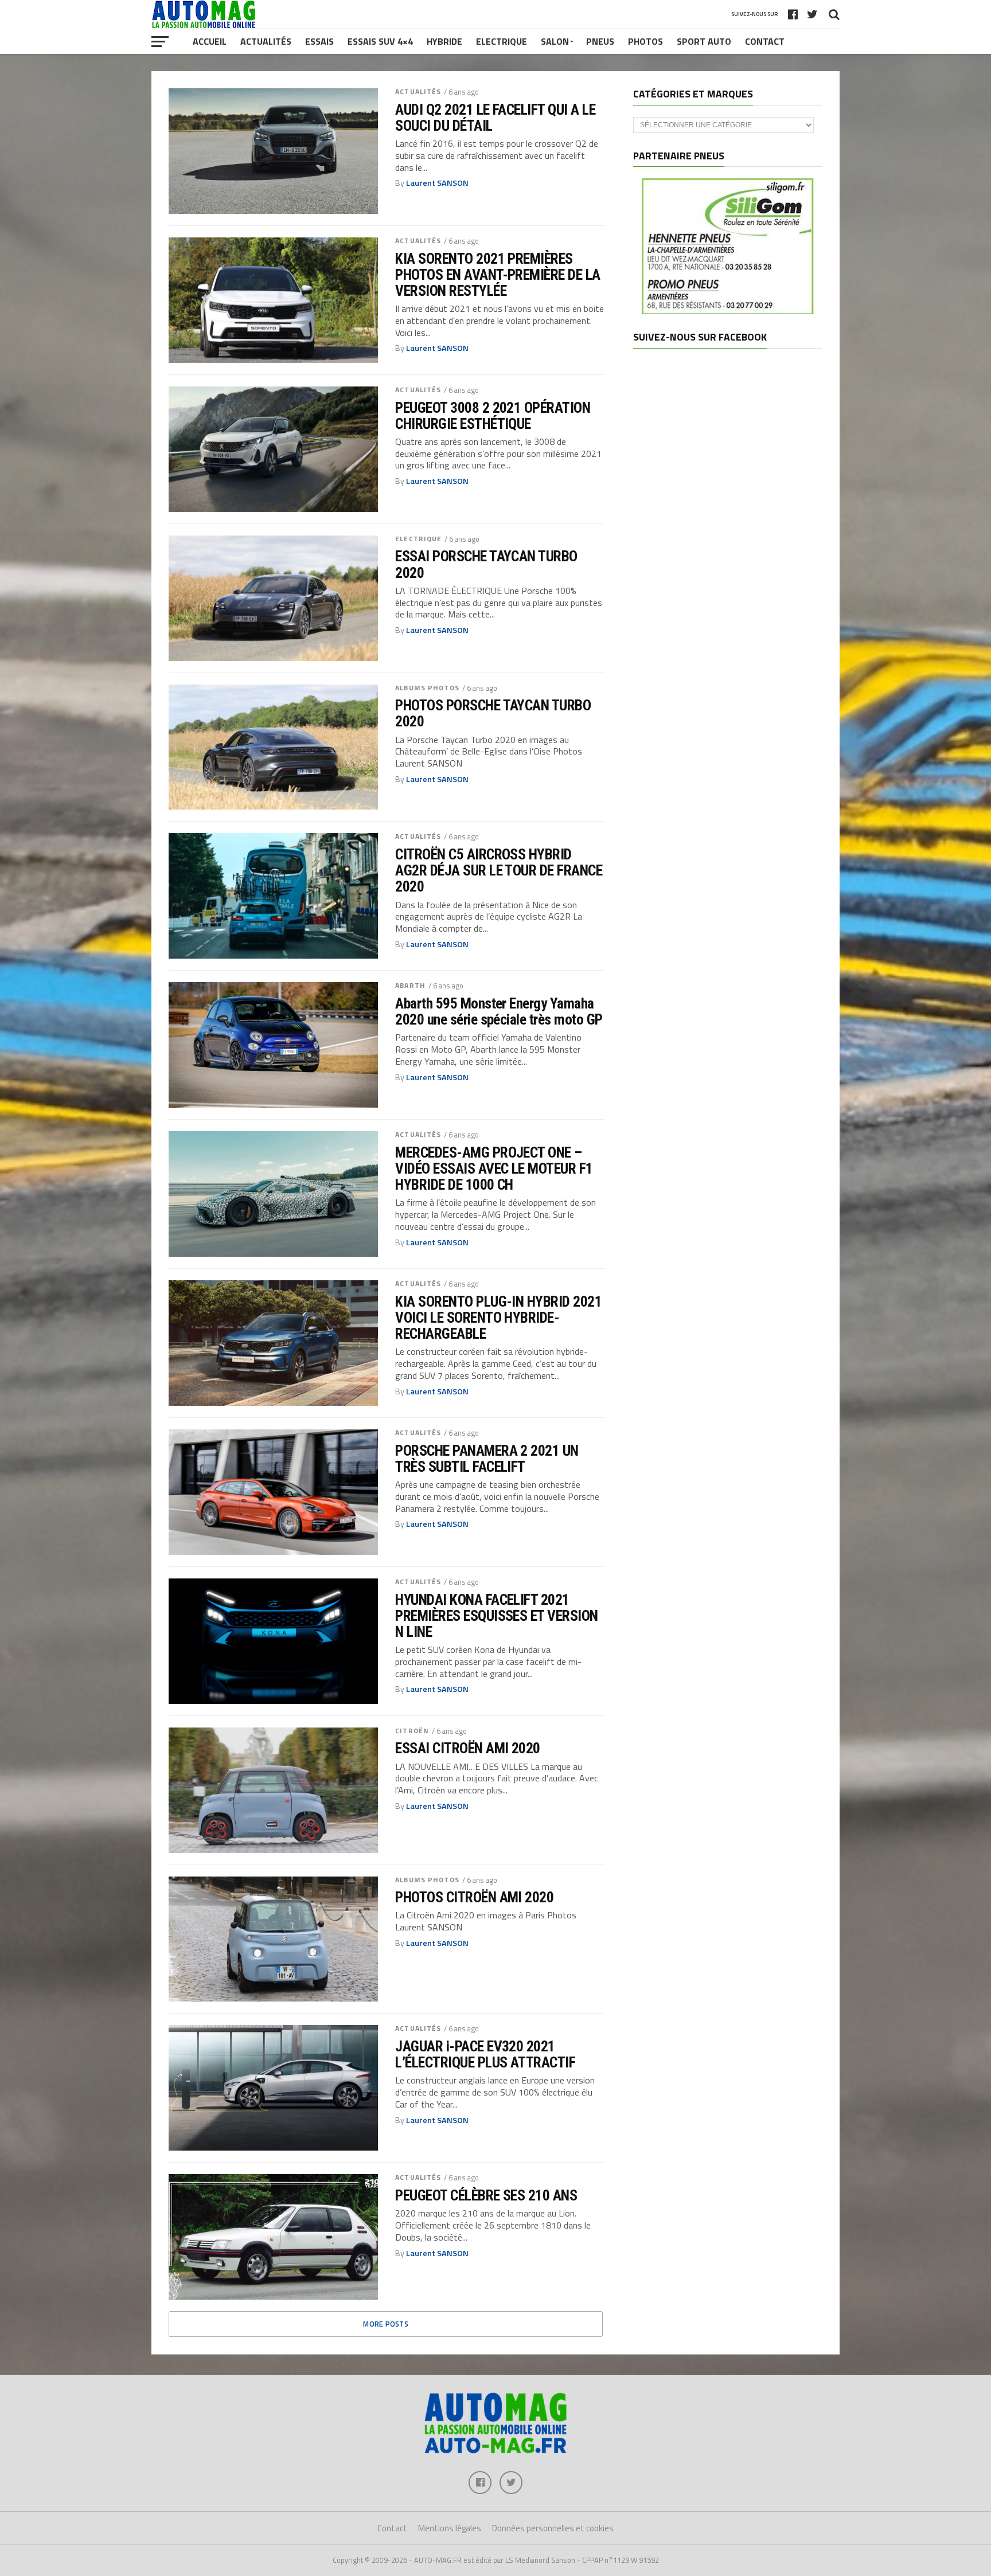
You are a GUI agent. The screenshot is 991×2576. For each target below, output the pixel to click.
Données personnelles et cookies (553, 2528)
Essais (319, 41)
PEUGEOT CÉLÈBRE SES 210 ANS (486, 2195)
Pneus (600, 41)
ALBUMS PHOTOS (427, 688)
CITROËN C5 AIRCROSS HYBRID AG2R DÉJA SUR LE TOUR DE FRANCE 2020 (499, 870)
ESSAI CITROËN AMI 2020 (468, 1748)
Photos (645, 41)
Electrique (502, 41)
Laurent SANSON (437, 183)
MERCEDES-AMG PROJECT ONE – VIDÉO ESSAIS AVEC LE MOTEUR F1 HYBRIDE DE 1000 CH (494, 1168)
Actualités (266, 41)
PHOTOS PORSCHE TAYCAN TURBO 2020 (493, 713)
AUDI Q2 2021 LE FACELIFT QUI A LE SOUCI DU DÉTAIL (495, 118)
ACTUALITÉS (418, 91)
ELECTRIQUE (418, 539)
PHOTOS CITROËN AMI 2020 (474, 1897)
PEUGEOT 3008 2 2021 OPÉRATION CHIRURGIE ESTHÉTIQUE (493, 416)
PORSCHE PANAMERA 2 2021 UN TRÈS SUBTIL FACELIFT (487, 1459)
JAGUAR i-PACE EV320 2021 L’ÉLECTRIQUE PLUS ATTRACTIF (485, 2054)
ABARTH (410, 985)
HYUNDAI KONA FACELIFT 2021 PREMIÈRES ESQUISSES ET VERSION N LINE (497, 1616)
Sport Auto (704, 41)
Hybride (444, 41)
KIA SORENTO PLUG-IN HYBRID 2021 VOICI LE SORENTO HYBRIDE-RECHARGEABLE (498, 1318)
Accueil (210, 41)
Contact (765, 41)
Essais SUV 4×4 (380, 41)
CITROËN (412, 1731)
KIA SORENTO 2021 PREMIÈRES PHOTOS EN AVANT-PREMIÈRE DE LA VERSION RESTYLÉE (498, 275)
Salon (555, 41)
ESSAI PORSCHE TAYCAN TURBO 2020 (486, 564)
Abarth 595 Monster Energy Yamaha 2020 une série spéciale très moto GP (499, 1011)
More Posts (386, 2324)
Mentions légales (450, 2528)
